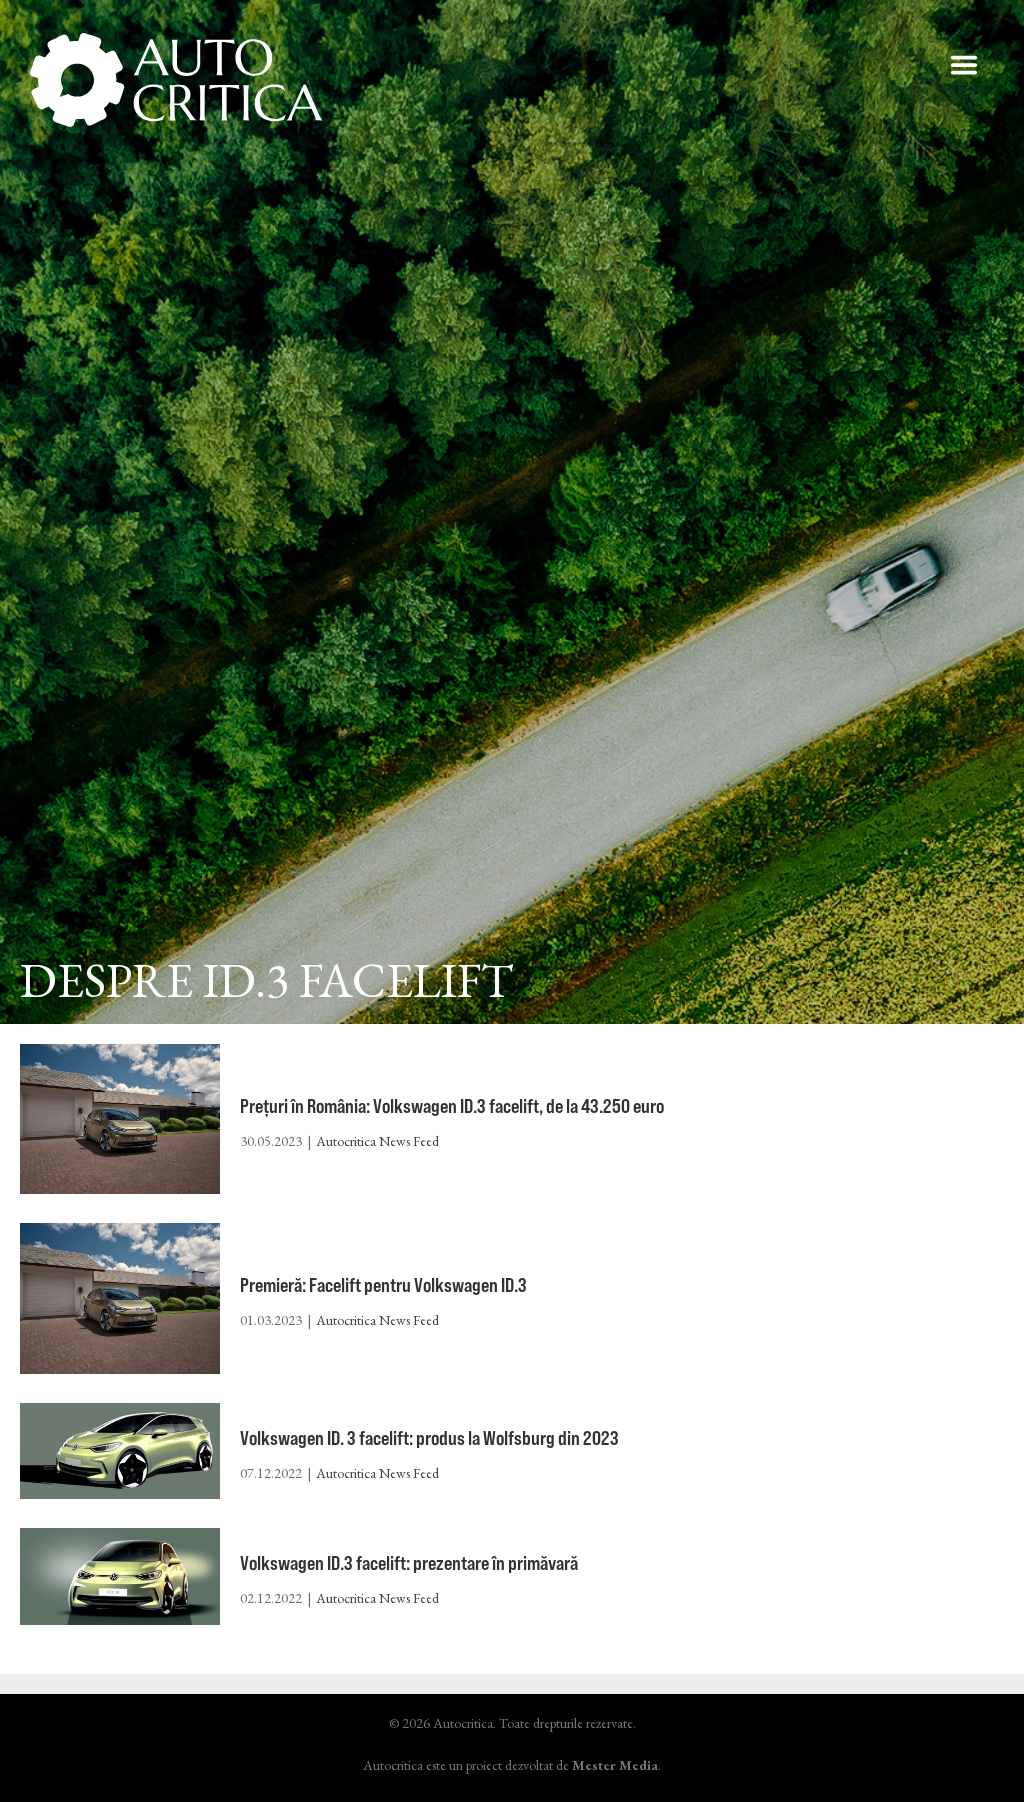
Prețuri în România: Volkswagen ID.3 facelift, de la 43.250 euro (452, 1105)
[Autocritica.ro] (177, 80)
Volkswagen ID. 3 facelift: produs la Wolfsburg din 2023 (429, 1437)
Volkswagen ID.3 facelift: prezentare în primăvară (409, 1562)
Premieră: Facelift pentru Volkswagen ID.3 (383, 1284)
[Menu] (964, 65)
